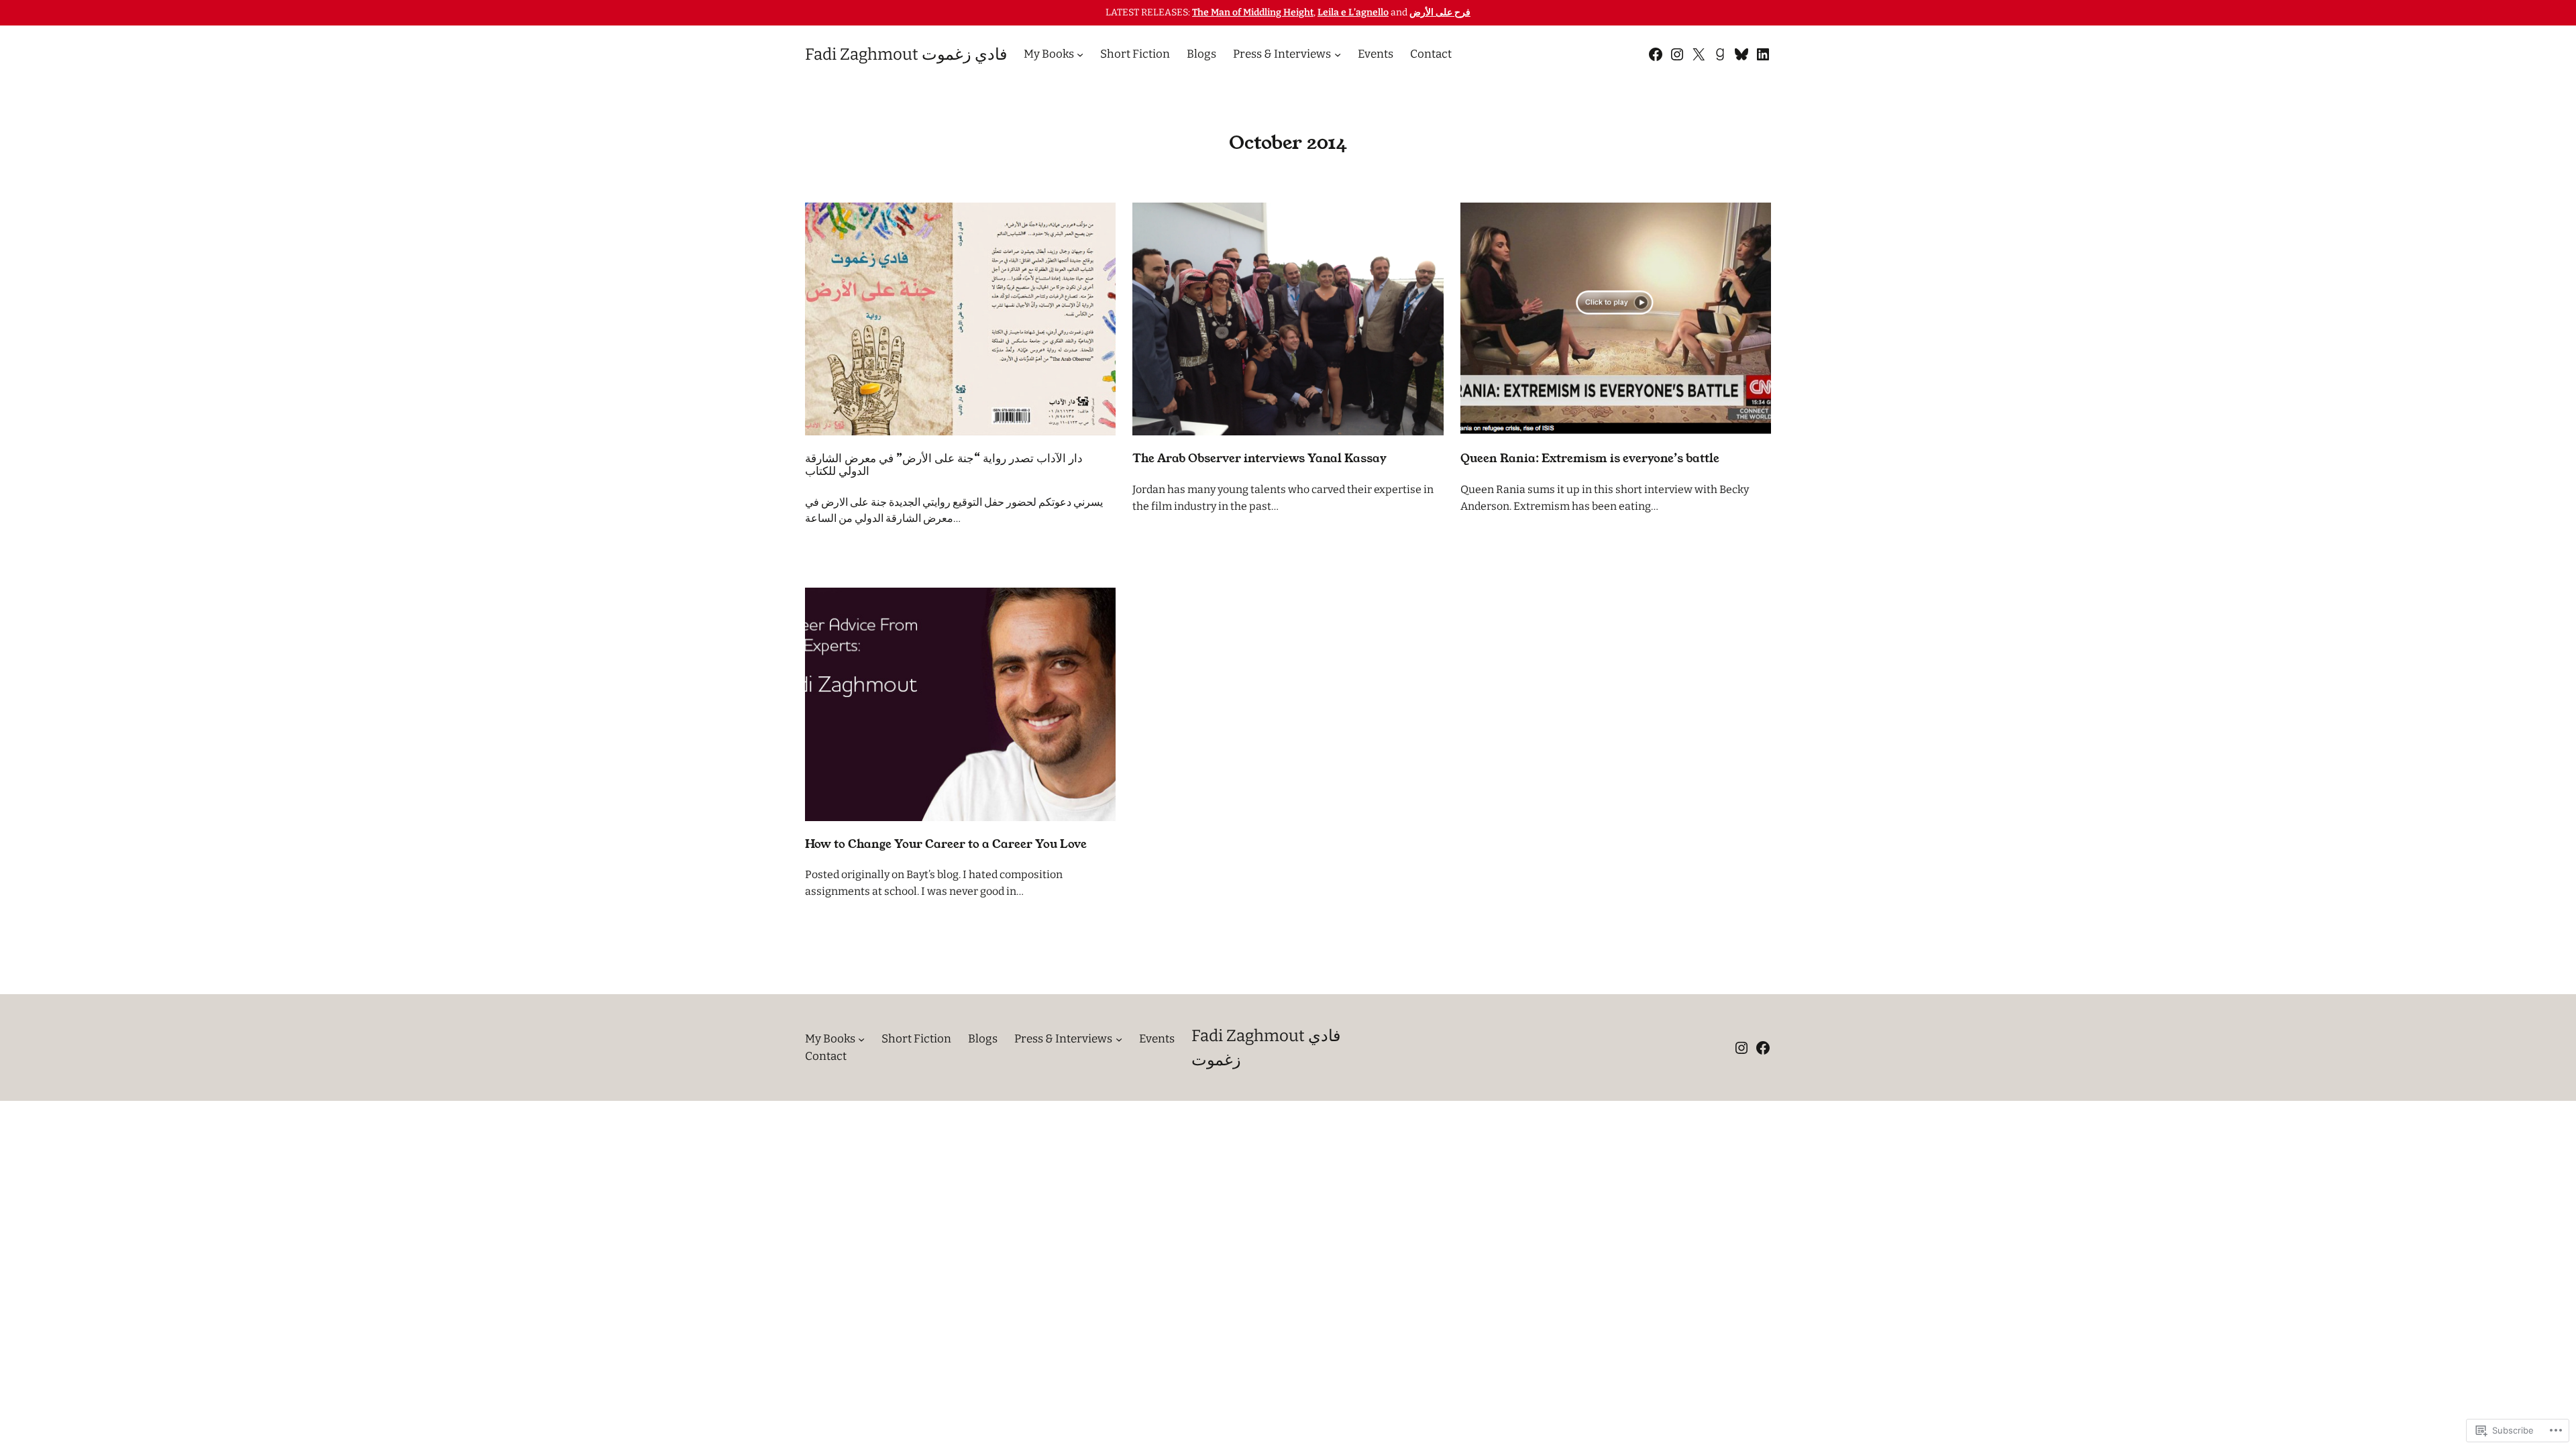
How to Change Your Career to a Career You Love (946, 844)
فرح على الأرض (1440, 12)
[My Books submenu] (1080, 54)
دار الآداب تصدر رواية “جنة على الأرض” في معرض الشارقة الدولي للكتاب (944, 465)
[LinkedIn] (1763, 54)
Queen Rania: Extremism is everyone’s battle (1590, 459)
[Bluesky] (1741, 54)
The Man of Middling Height (1253, 12)
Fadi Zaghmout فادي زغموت (906, 54)
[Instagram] (1677, 54)
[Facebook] (1656, 54)
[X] (1699, 54)
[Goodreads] (1720, 54)
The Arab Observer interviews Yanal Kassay (1259, 459)
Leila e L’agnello (1353, 12)
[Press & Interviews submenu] (1338, 54)
